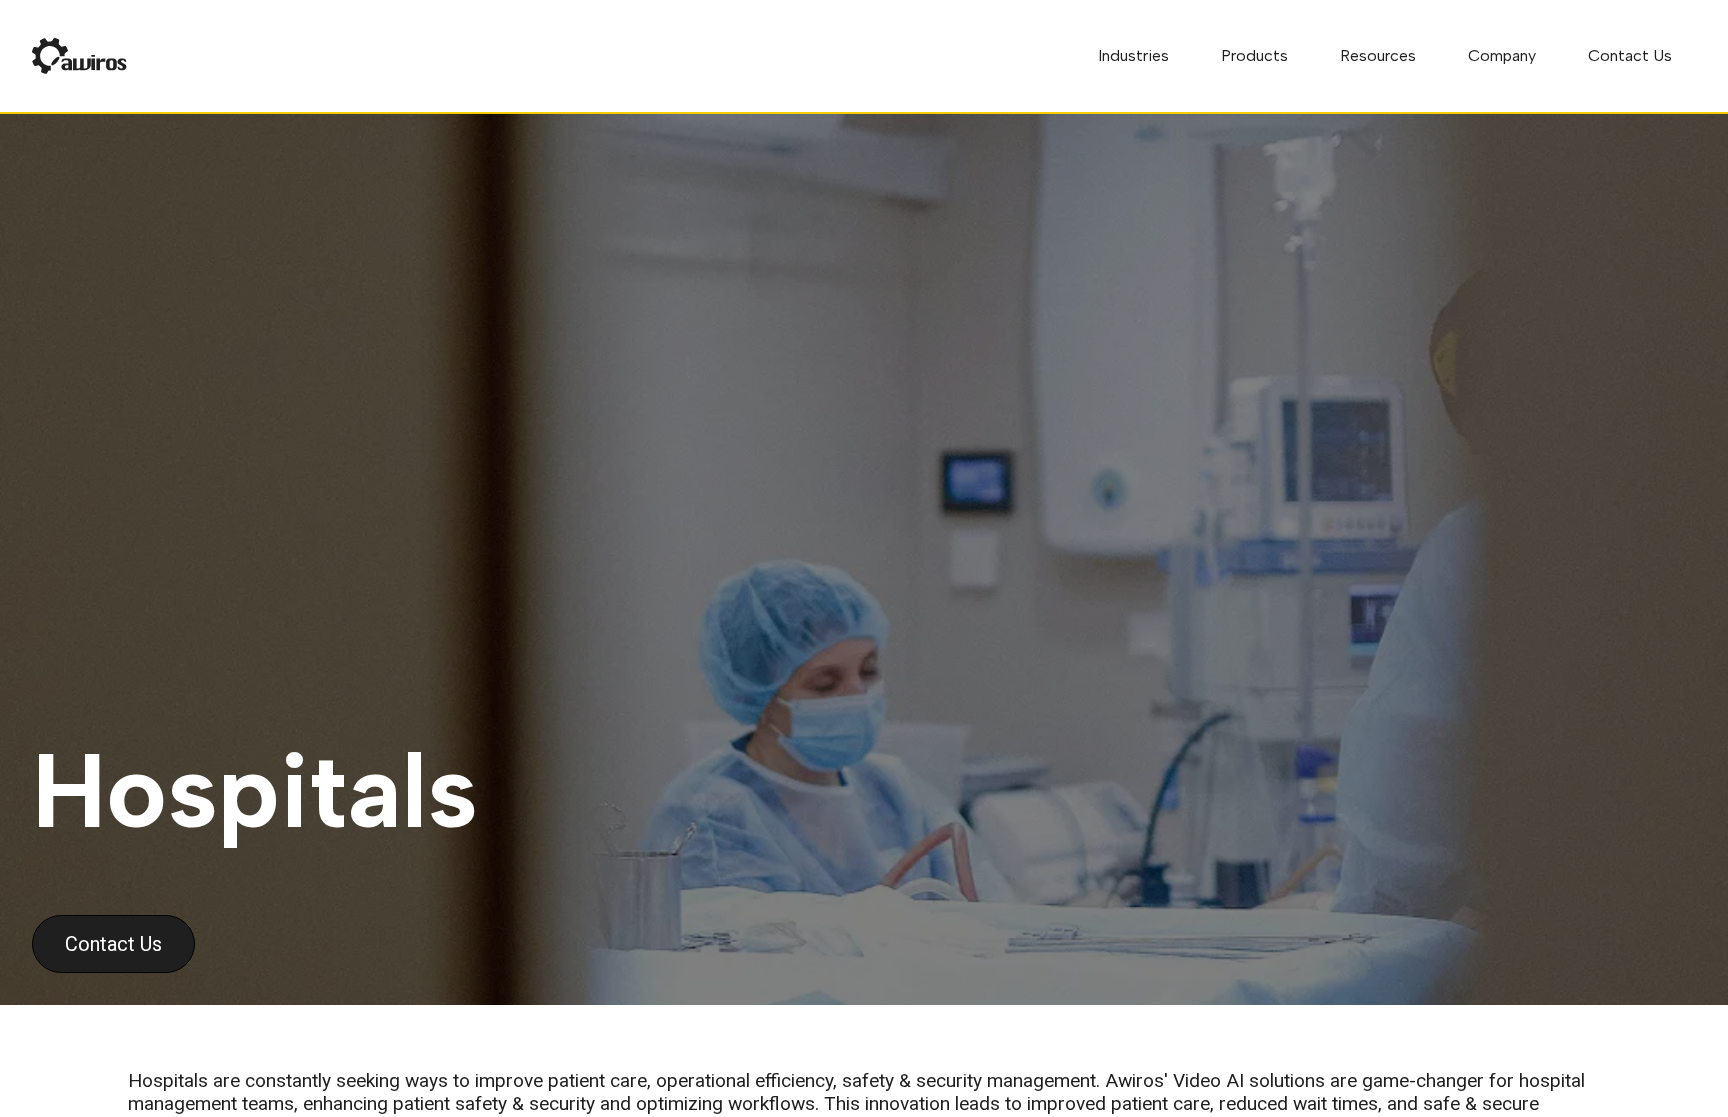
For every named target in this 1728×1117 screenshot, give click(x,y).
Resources (1378, 55)
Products (1254, 55)
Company (1502, 55)
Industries (1133, 55)
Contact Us (1630, 55)
